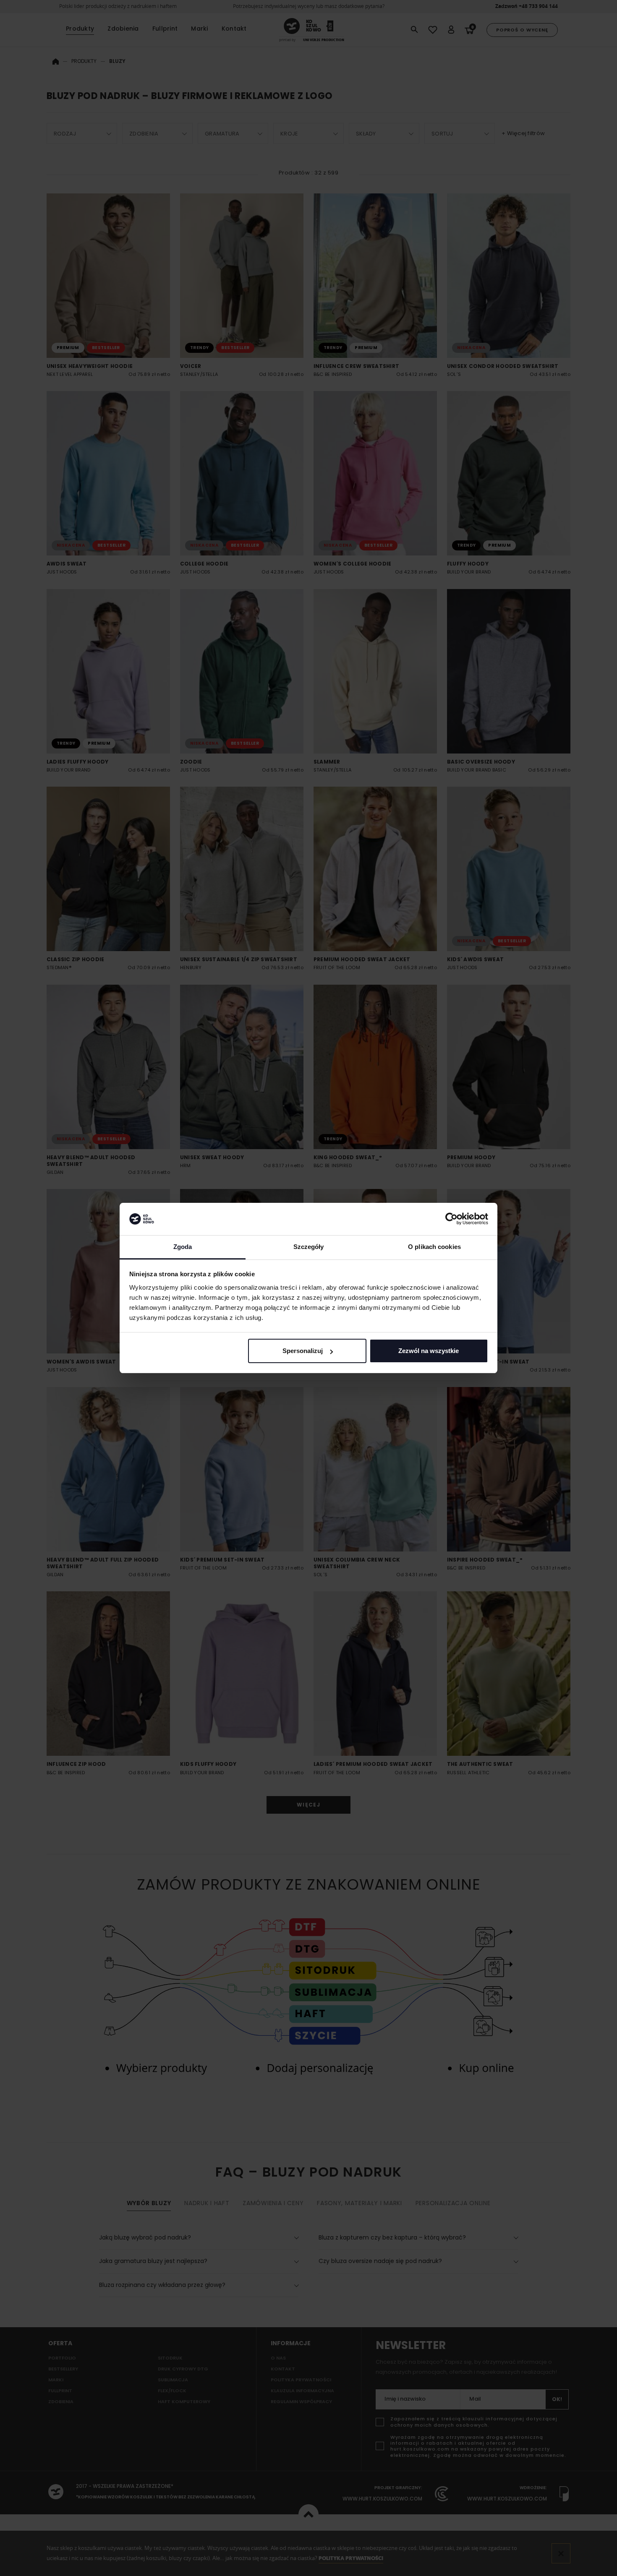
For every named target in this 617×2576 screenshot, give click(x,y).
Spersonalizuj (303, 1351)
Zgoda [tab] (183, 1247)
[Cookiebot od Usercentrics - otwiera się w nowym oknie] (451, 1219)
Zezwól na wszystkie (429, 1351)
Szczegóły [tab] (309, 1247)
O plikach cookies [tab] (434, 1247)
